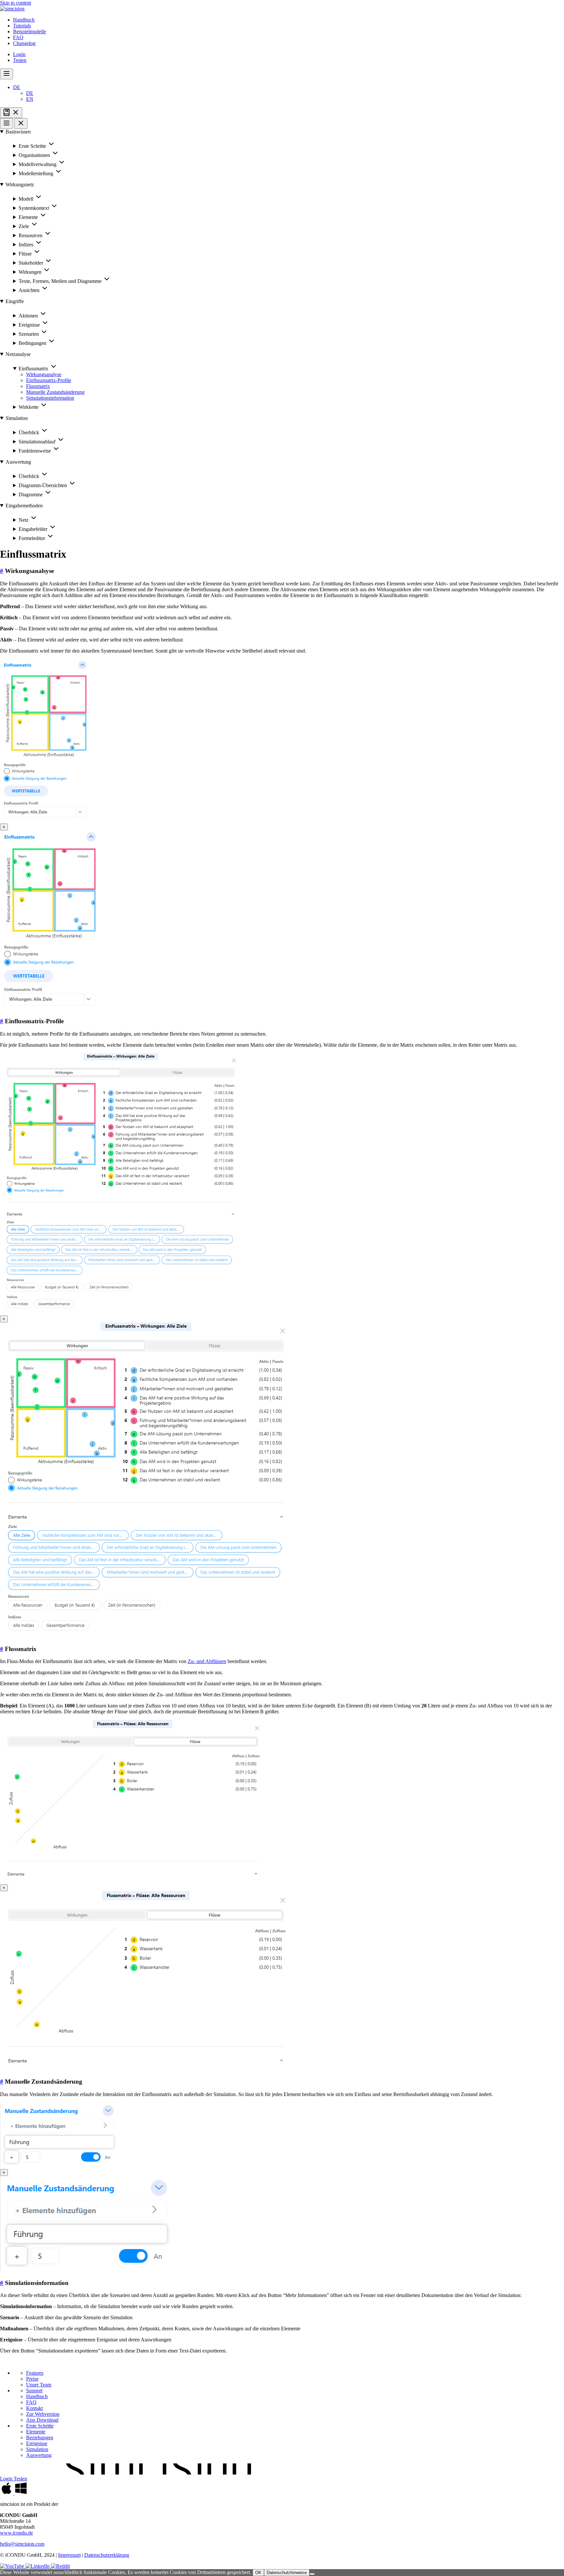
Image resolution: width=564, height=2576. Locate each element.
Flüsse (26, 254)
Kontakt (34, 2408)
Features (35, 2373)
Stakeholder (31, 263)
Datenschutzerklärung (107, 2555)
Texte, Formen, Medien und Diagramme (61, 281)
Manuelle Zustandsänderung (55, 392)
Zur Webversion (43, 2414)
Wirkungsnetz (20, 185)
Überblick (30, 432)
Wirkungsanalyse (44, 374)
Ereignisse (30, 325)
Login (19, 54)
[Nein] (312, 2574)
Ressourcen (31, 235)
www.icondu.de (16, 2533)
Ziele (24, 226)
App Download (42, 2420)
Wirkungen (31, 272)
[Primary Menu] (7, 74)
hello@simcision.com (22, 2544)
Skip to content (16, 3)
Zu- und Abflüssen (207, 1661)
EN (30, 99)
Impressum (69, 2555)
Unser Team (39, 2385)
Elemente (29, 217)
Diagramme (31, 494)
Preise (32, 2379)
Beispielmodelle (30, 31)
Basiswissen (18, 132)
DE (17, 87)
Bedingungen (33, 343)
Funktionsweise (35, 451)
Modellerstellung (37, 173)
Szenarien (29, 334)
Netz (24, 520)
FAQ (18, 37)
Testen (20, 60)
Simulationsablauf (38, 442)
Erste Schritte (33, 146)
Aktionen (29, 316)
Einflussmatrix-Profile (49, 380)
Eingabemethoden (24, 506)
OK (258, 2573)
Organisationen (35, 155)
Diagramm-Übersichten (43, 485)
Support (34, 2391)
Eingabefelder (34, 529)
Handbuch (24, 20)
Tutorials (22, 26)
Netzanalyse (18, 354)
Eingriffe (15, 301)
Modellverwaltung (38, 164)
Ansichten (30, 290)
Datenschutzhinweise (287, 2573)
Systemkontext (34, 208)
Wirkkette (29, 407)
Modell (27, 199)
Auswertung (18, 462)
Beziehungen (40, 2437)
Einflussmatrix (34, 369)
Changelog (24, 43)
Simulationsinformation (50, 398)
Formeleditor (32, 538)
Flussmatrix (38, 386)
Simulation (17, 418)
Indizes (27, 245)
